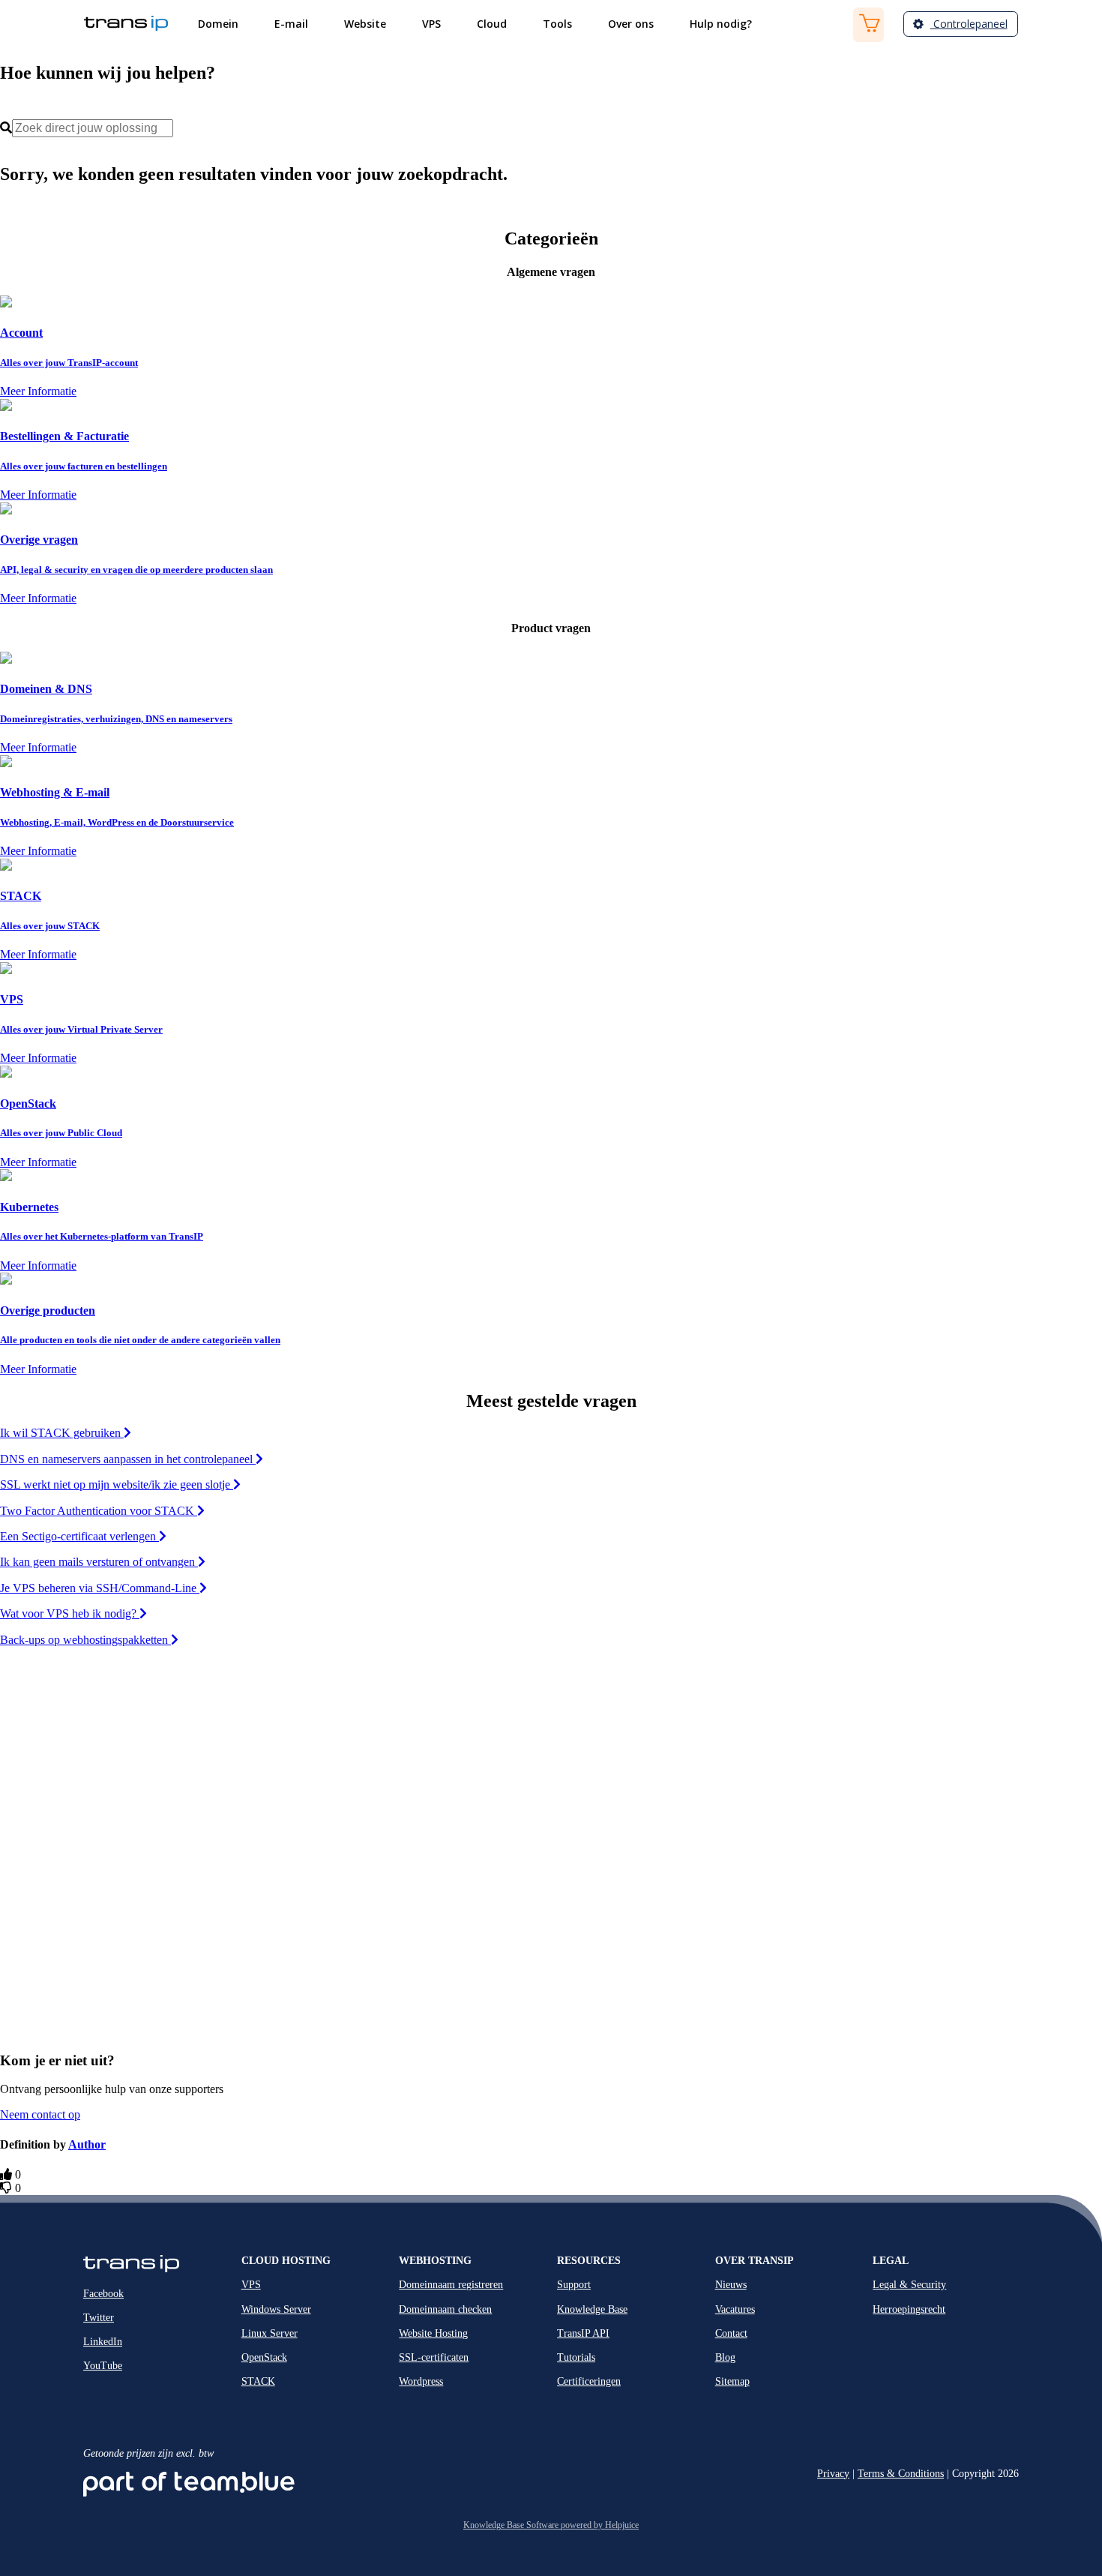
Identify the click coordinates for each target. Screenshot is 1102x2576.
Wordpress (421, 2381)
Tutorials (576, 2357)
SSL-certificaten (434, 2357)
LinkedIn (103, 2342)
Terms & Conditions (901, 2474)
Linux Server (270, 2333)
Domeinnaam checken (445, 2309)
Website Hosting (433, 2333)
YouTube (103, 2366)
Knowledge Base (592, 2309)
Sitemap (732, 2381)
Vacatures (735, 2309)
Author (87, 2144)
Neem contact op (40, 2114)
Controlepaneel (969, 24)
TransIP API (583, 2333)
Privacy (833, 2474)
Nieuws (731, 2285)
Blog (725, 2357)
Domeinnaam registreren (451, 2285)
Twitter (99, 2318)
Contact (731, 2333)
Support (574, 2285)
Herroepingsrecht (909, 2309)
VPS (251, 2285)
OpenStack (264, 2357)
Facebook (103, 2294)
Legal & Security (909, 2285)
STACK (258, 2381)
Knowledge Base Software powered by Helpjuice (551, 2525)
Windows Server (276, 2309)
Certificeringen (589, 2381)
